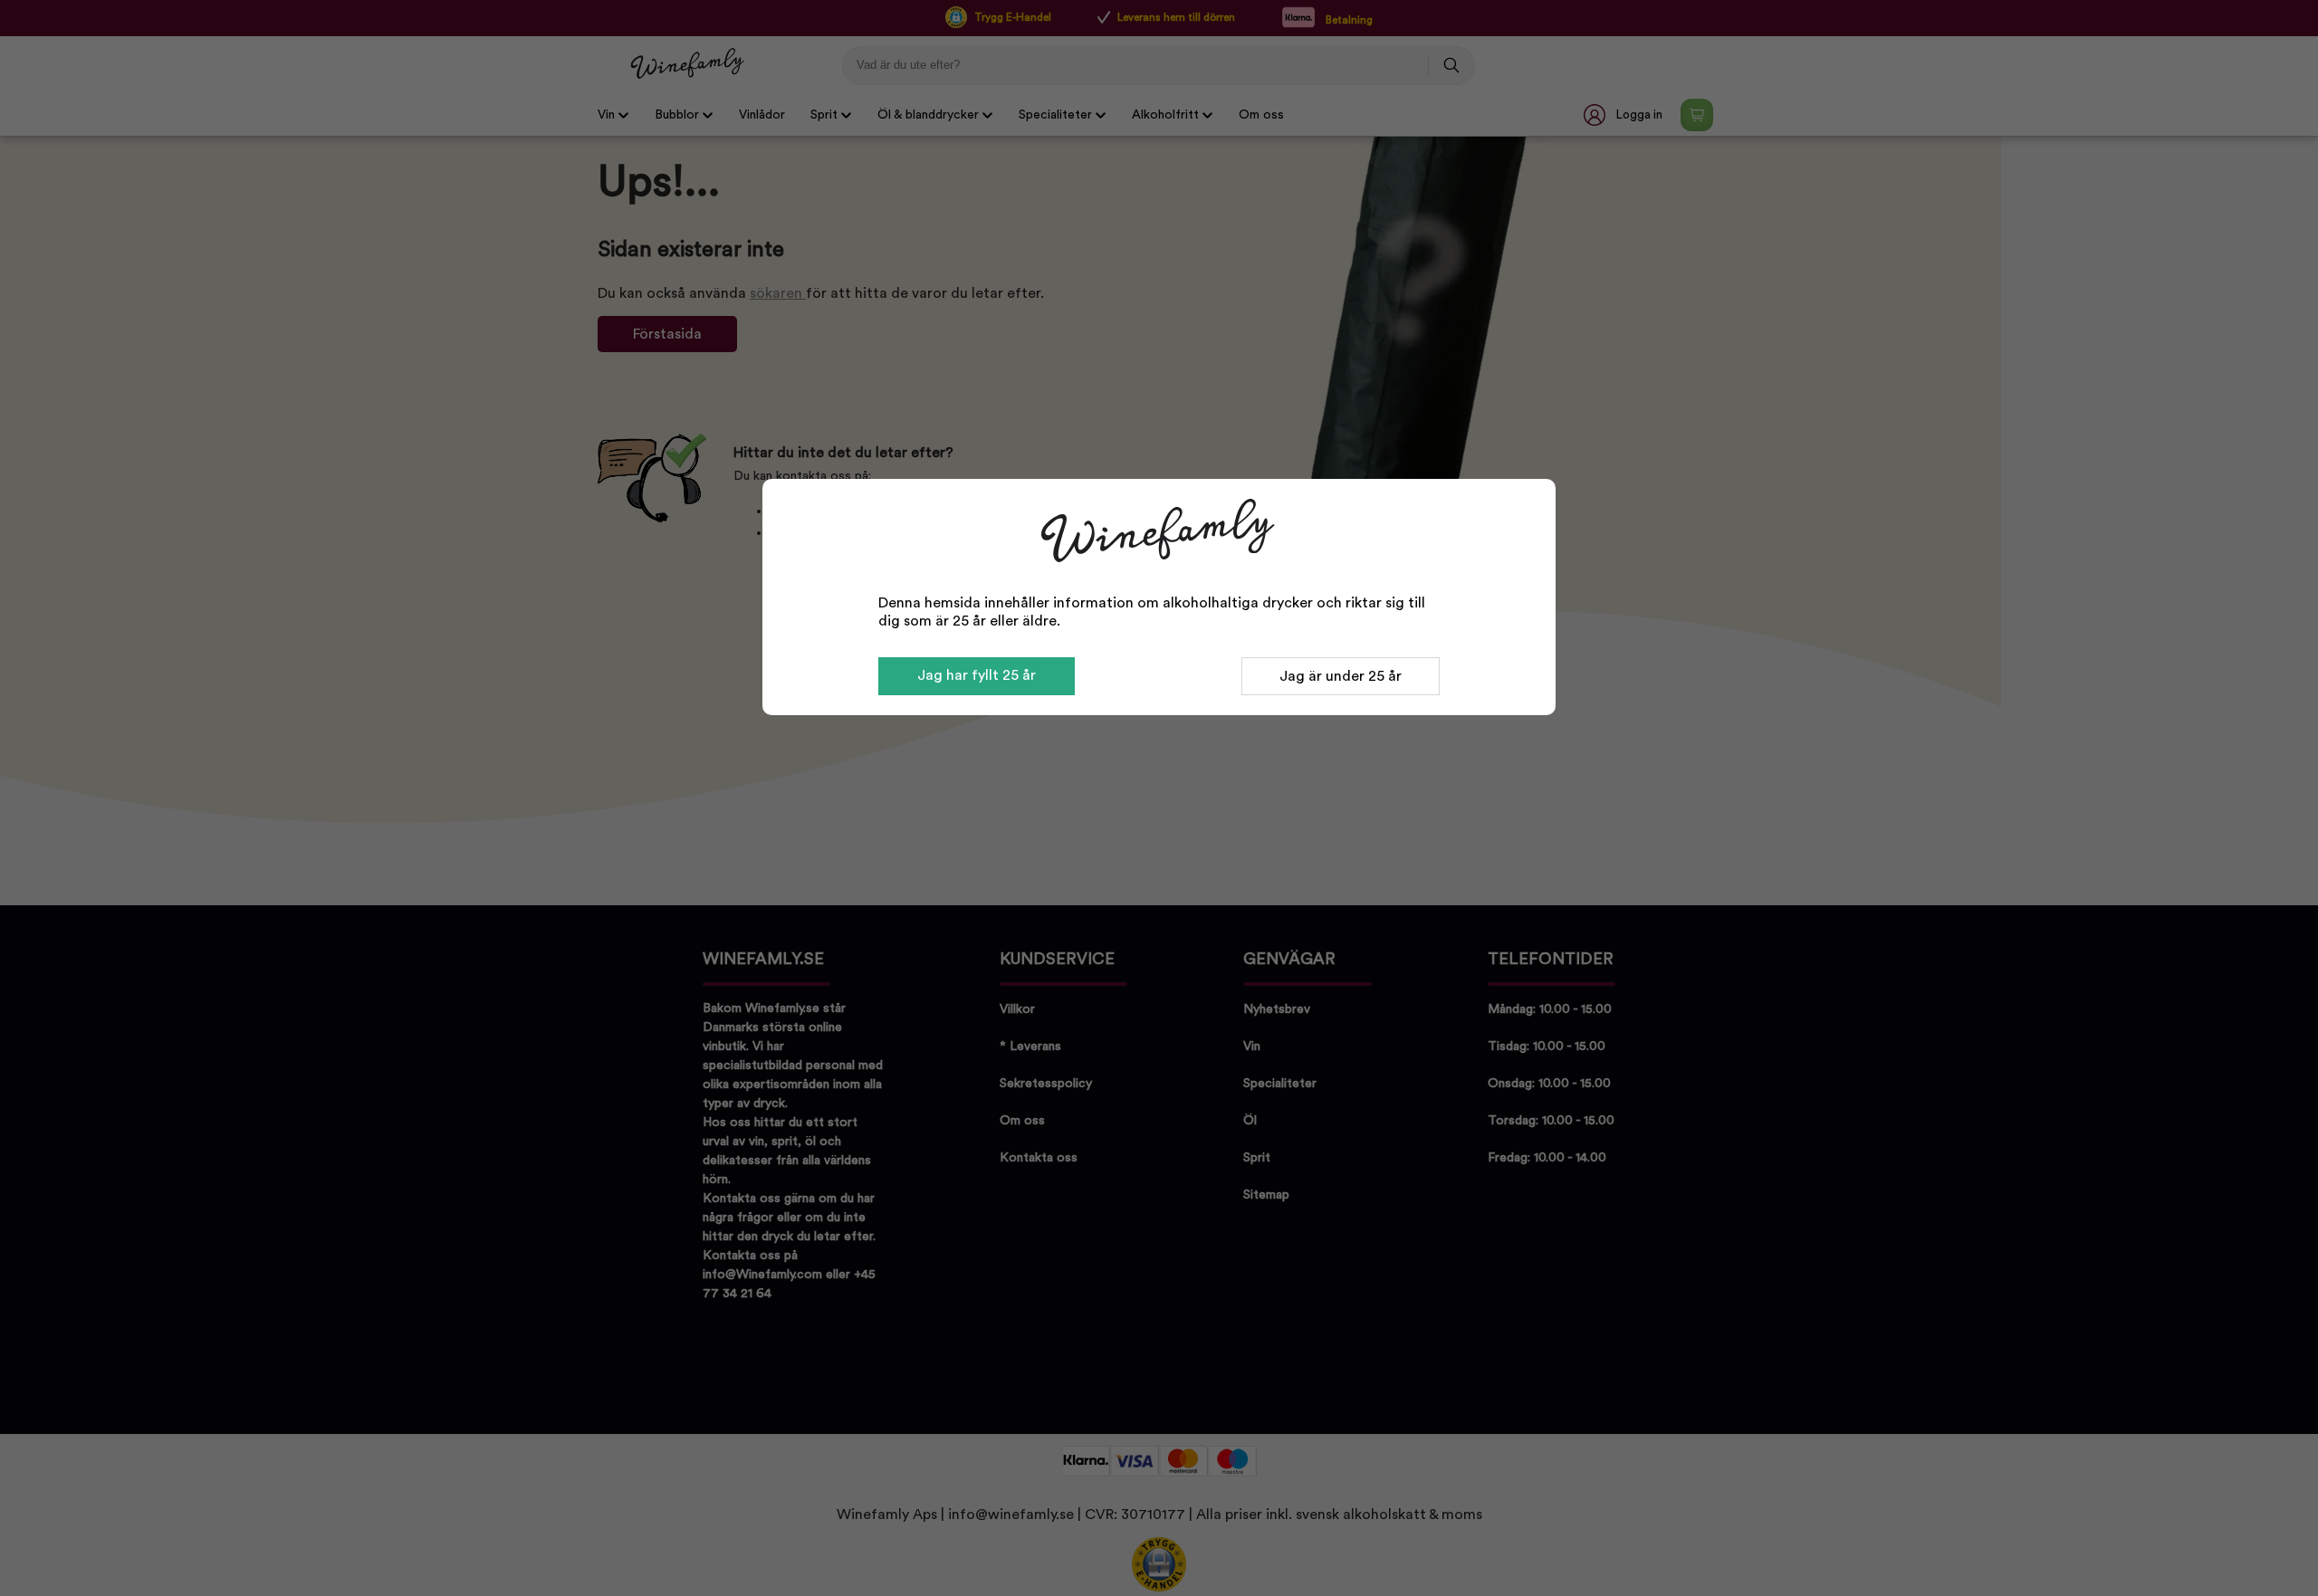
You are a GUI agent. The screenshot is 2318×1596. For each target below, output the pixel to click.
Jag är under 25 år (1341, 676)
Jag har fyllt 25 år (977, 675)
